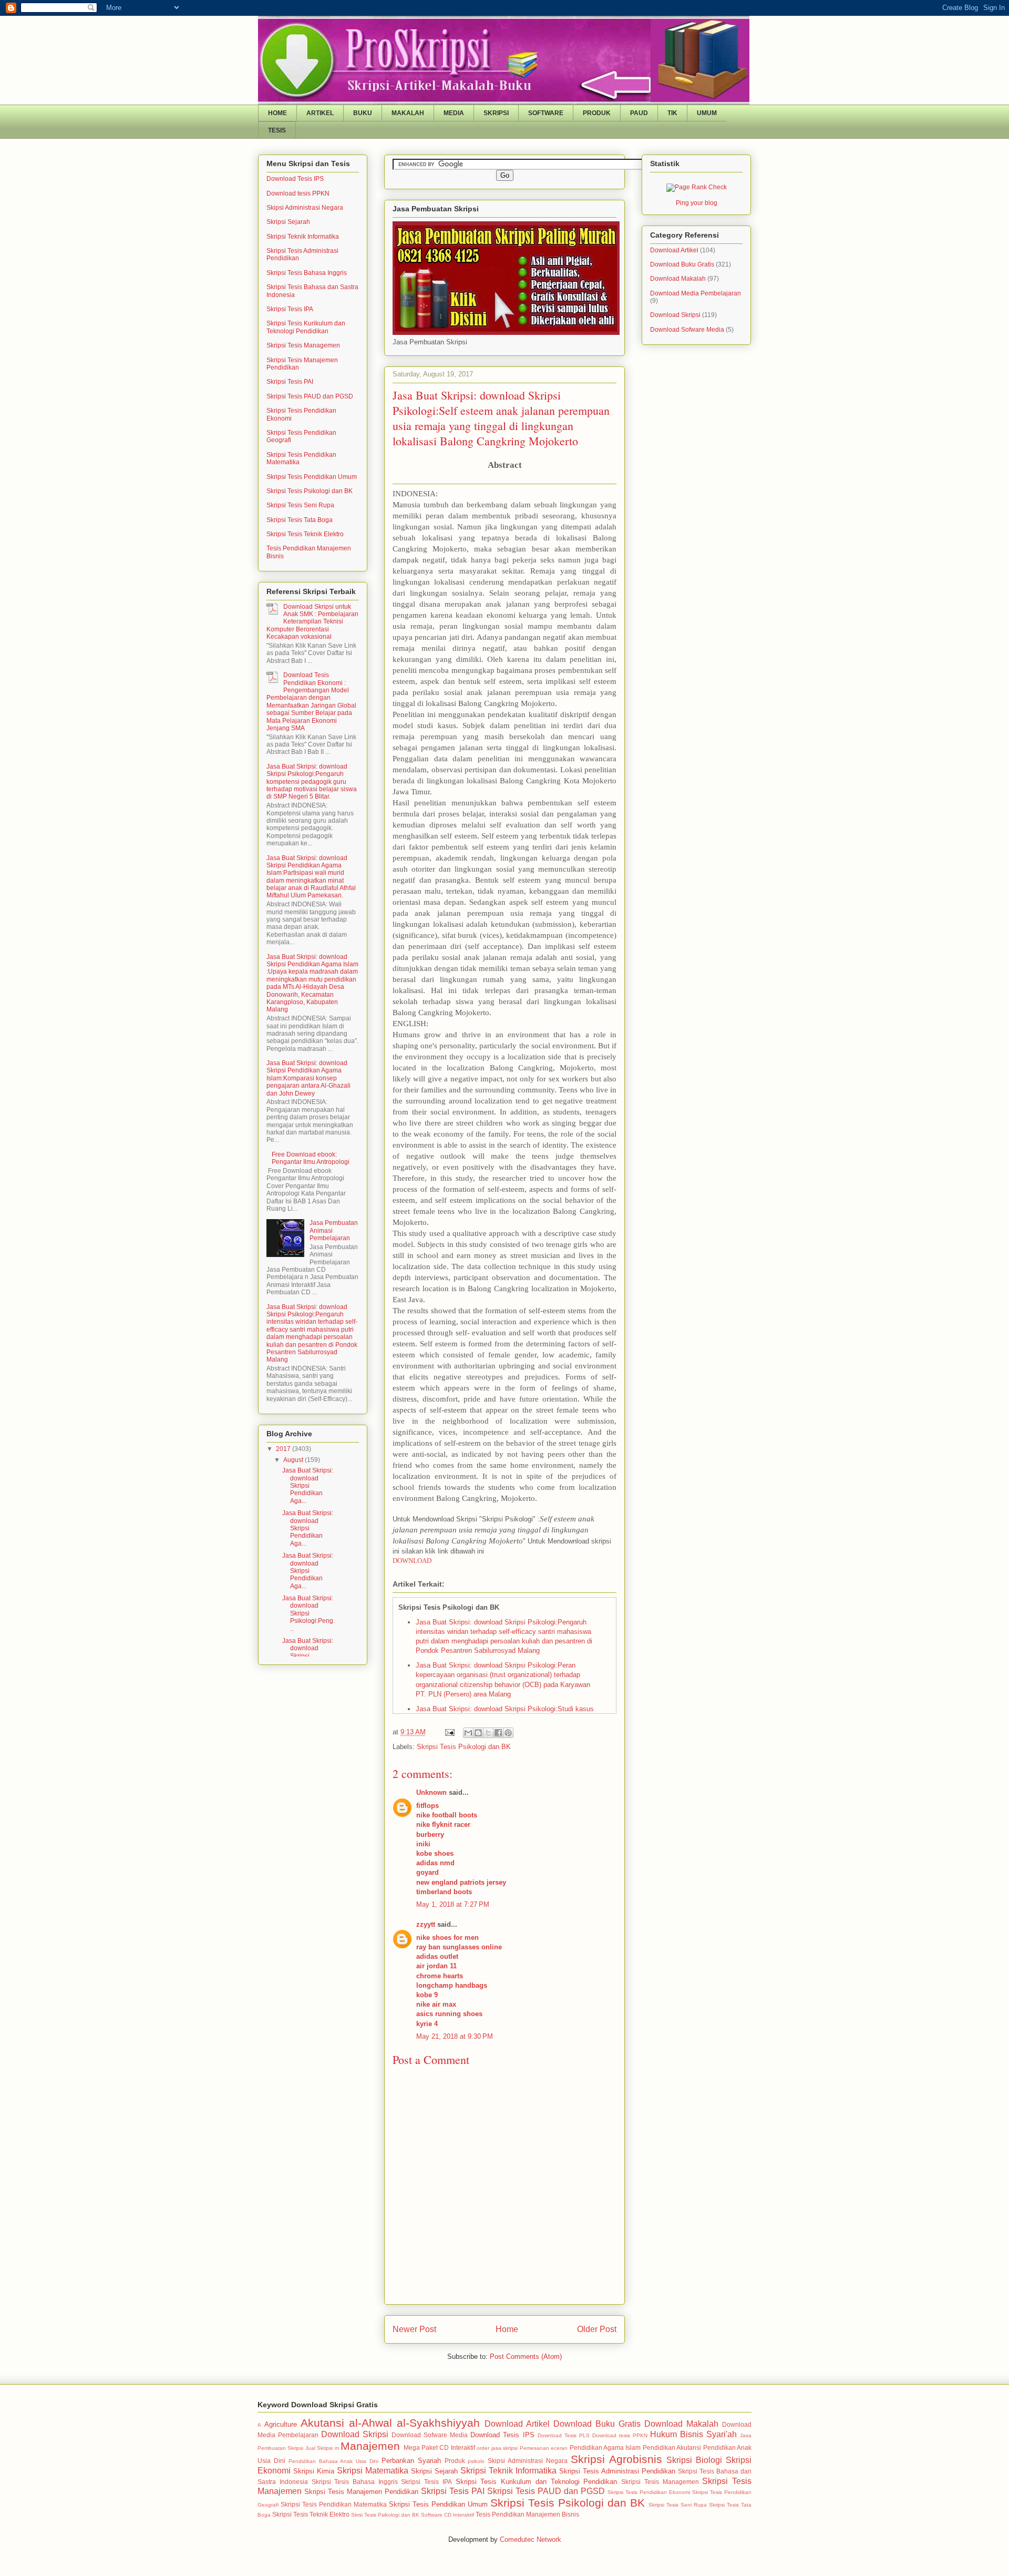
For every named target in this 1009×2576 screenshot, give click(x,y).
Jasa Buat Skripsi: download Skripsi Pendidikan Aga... (308, 1486)
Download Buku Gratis (682, 264)
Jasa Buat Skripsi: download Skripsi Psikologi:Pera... (308, 1656)
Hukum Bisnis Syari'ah (693, 2434)
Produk (455, 2461)
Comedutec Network (531, 2539)
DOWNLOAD (412, 1561)
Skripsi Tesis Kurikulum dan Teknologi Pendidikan (306, 327)
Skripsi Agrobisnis (616, 2459)
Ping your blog (697, 203)
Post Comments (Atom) (526, 2357)
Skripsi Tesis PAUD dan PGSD (310, 396)
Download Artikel (674, 250)
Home (507, 2329)
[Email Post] (449, 1732)
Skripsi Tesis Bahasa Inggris (307, 273)
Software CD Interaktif (447, 2515)
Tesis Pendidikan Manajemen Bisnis (527, 2514)
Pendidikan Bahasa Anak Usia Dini (333, 2461)
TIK (672, 113)
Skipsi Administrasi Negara (305, 208)
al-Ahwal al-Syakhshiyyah (414, 2423)
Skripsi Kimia (314, 2471)
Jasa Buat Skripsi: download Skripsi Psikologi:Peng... (308, 1613)
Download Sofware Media (687, 330)
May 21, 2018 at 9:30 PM (455, 2036)
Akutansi (322, 2423)
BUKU (363, 113)
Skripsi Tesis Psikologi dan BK (464, 1747)
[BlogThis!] (478, 1733)
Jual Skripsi (319, 2448)
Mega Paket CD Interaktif (439, 2447)
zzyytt (426, 1924)
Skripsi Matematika (373, 2471)
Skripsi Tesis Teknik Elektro (305, 534)
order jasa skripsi (497, 2448)
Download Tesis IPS (295, 179)
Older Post (597, 2329)
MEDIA (454, 113)
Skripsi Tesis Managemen (303, 345)
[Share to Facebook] (498, 1733)
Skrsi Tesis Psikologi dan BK (385, 2515)
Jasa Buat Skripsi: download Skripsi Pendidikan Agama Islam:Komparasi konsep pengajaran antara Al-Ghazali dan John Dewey (308, 1078)
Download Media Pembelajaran (696, 293)
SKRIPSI (496, 113)
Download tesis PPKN (298, 193)
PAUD (639, 113)
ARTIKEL (320, 113)
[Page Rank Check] (697, 187)
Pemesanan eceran (544, 2448)
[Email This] (468, 1733)
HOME (277, 113)
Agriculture (281, 2424)
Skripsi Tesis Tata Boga (300, 520)
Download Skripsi (675, 315)
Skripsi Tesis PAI (290, 382)
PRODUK (597, 113)
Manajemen (370, 2446)
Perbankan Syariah (411, 2461)
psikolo (476, 2461)
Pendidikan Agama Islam (605, 2447)
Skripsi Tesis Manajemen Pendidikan (361, 2492)
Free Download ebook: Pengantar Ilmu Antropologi (311, 1158)
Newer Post (414, 2329)
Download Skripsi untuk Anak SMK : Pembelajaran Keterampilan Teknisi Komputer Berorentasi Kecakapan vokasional (312, 622)
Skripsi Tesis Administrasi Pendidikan (617, 2471)
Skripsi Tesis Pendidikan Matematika (334, 2504)
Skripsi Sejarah (288, 222)
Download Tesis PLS (564, 2435)
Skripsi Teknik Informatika (303, 237)
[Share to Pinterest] (508, 1733)
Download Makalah (678, 279)
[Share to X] (488, 1733)
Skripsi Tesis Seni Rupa (300, 505)
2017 (284, 1449)
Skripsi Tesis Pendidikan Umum (312, 477)
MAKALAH (408, 113)
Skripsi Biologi (694, 2460)
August (294, 1460)
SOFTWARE (546, 113)
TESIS (277, 130)
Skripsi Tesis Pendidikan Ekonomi (649, 2492)
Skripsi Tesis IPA (290, 309)
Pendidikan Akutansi (672, 2447)
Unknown (431, 1792)
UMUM (707, 113)
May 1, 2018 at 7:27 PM (453, 1904)
